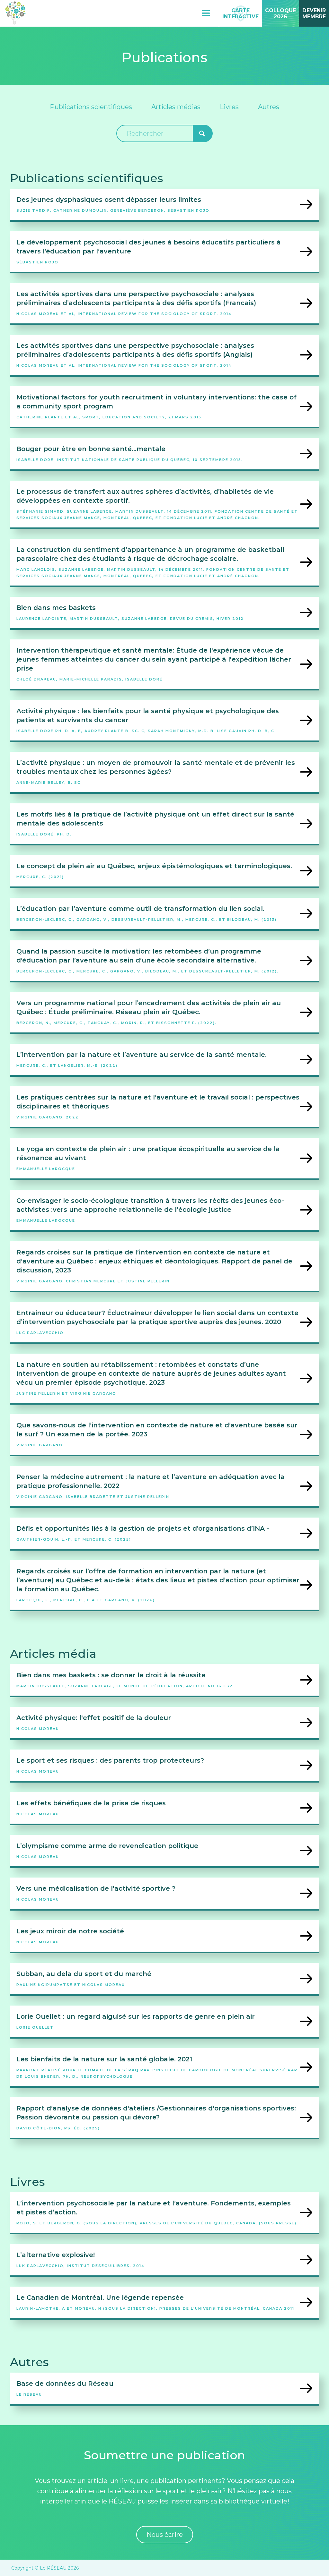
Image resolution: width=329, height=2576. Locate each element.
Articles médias (176, 107)
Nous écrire (165, 2535)
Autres (269, 107)
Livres (229, 107)
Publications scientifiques (91, 107)
